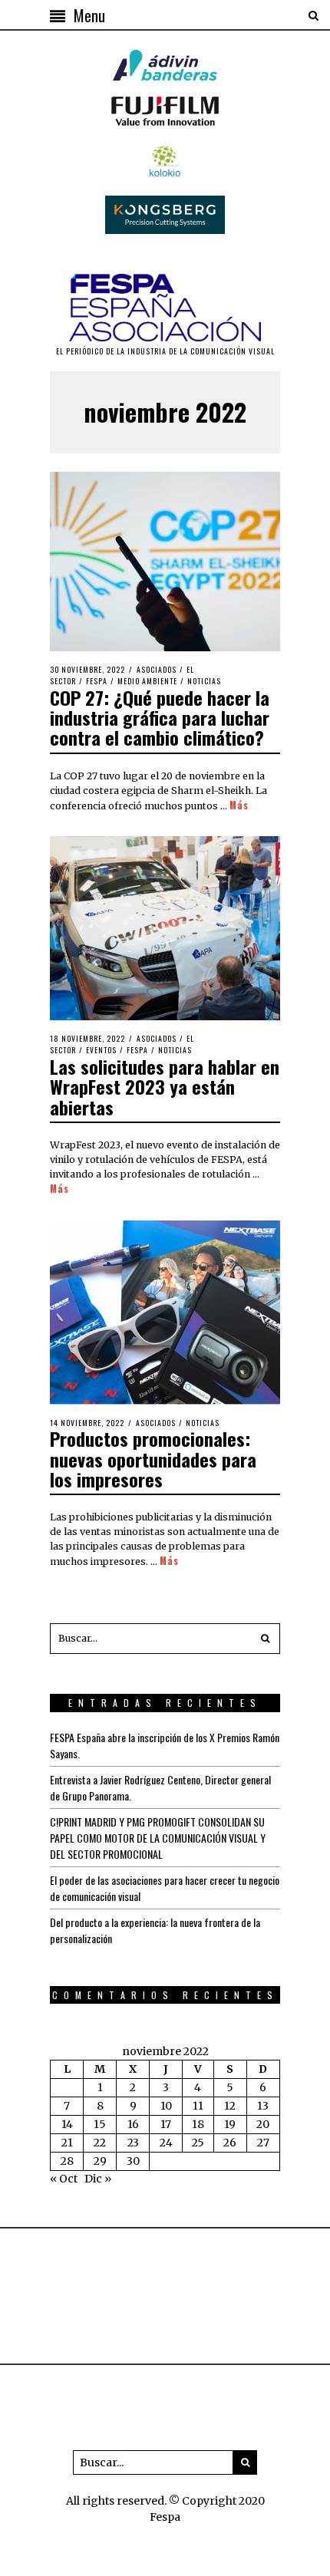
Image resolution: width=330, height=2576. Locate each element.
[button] (265, 1639)
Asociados (157, 669)
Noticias (204, 681)
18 (198, 2124)
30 (133, 2161)
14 (67, 2124)
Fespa (97, 681)
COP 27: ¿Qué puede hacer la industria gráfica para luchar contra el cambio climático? (160, 718)
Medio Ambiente (147, 681)
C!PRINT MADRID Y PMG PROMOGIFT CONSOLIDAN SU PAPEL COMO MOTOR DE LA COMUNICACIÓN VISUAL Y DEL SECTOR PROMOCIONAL (158, 1838)
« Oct (64, 2179)
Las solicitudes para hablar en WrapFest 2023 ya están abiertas (165, 1087)
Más (239, 805)
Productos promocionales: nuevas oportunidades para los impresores (153, 1459)
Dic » (98, 2179)
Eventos (101, 1050)
